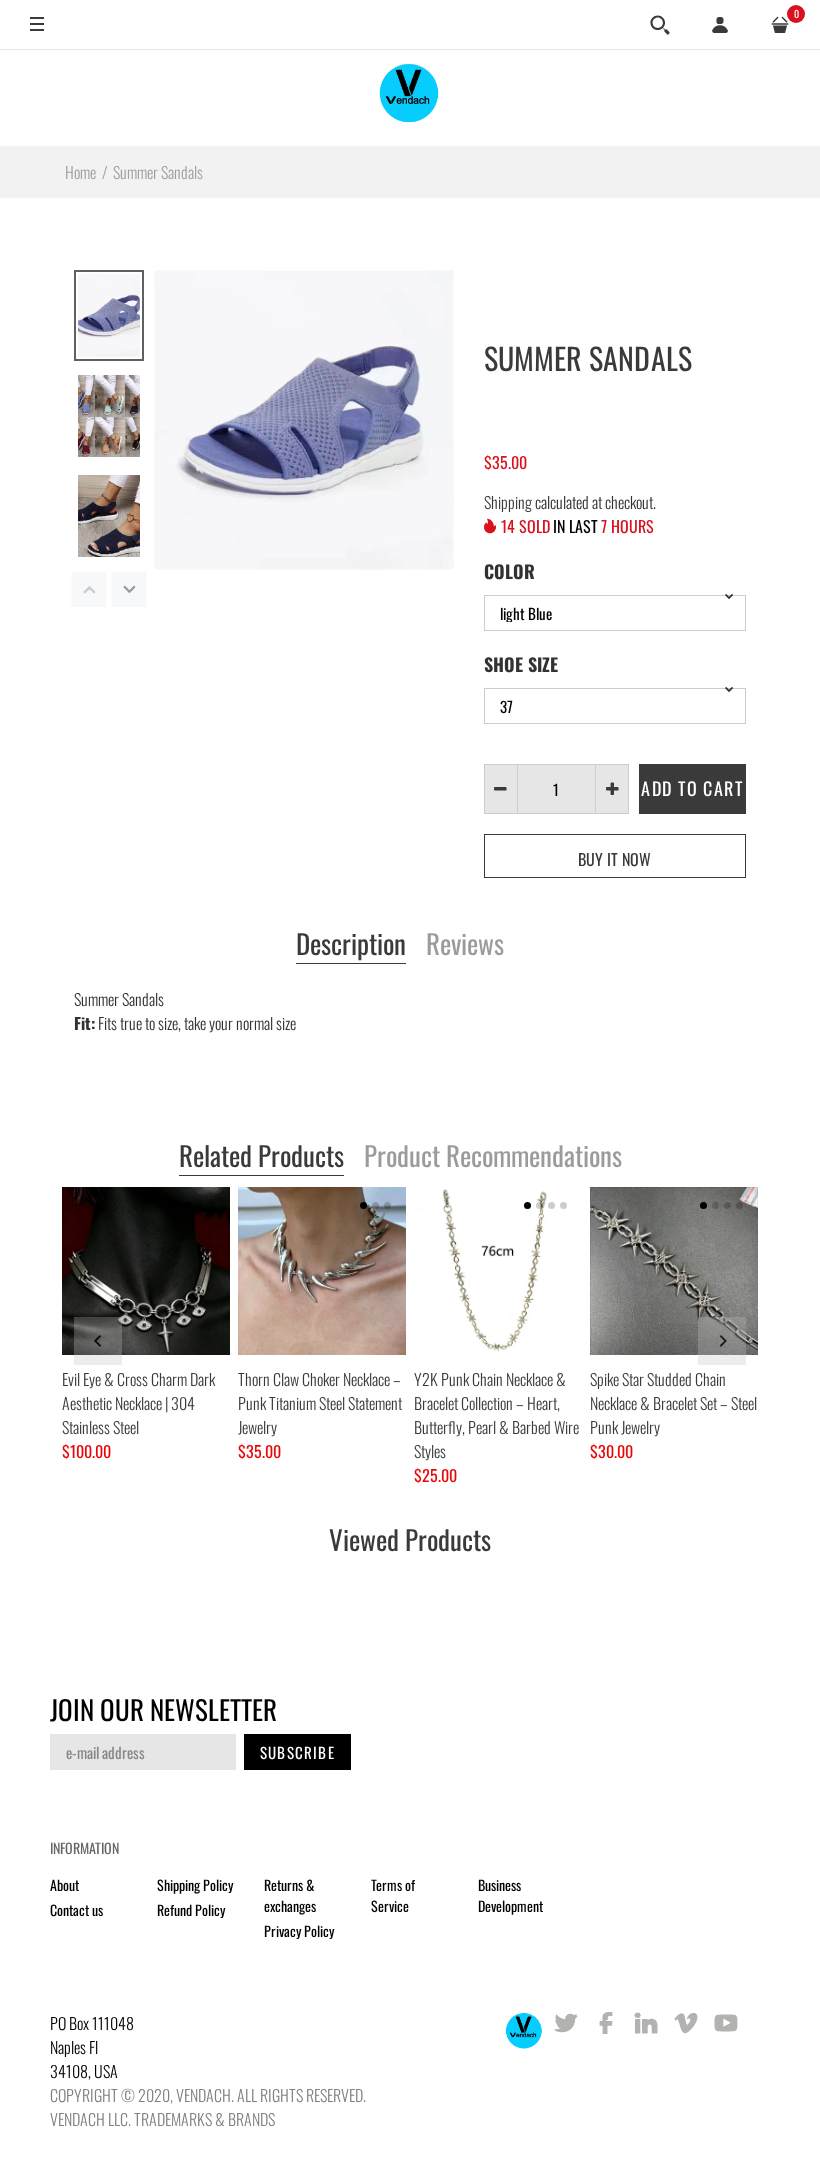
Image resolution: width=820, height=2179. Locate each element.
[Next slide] (722, 1341)
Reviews (465, 945)
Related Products (261, 1157)
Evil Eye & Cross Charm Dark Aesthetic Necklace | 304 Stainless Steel (138, 1403)
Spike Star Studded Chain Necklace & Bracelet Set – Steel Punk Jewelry (673, 1403)
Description (351, 945)
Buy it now (614, 859)
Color (509, 571)
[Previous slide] (98, 1341)
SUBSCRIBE (297, 1752)
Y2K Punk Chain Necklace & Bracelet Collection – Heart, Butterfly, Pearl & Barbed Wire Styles (496, 1415)
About (64, 1884)
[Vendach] (410, 97)
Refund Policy (191, 1909)
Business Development (510, 1895)
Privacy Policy (299, 1930)
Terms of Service (393, 1895)
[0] (780, 25)
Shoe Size (521, 664)
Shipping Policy (195, 1884)
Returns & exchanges (290, 1895)
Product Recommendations (493, 1157)
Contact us (76, 1909)
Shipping (508, 502)
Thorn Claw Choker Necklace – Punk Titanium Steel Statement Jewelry (320, 1403)
